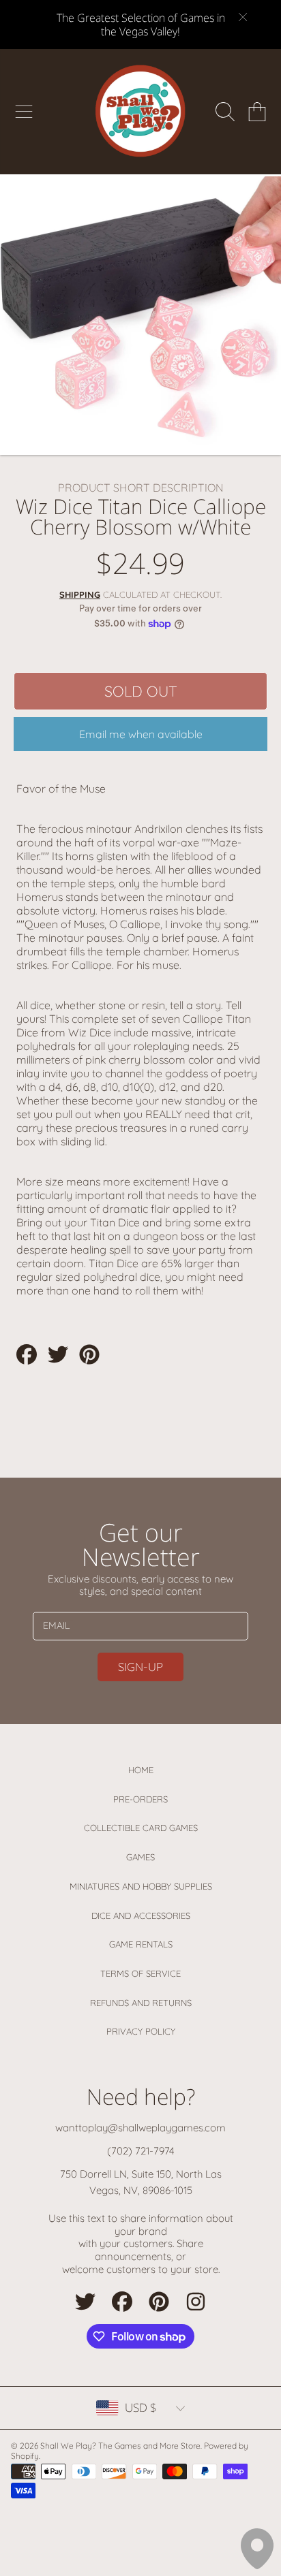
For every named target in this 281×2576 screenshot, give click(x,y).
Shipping (80, 594)
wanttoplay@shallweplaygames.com (140, 2128)
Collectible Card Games (141, 1828)
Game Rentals (141, 1944)
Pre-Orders (140, 1799)
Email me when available (141, 734)
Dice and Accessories (141, 1915)
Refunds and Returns (141, 2003)
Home (141, 1770)
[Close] (243, 17)
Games (140, 1857)
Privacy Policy (141, 2031)
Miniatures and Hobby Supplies (141, 1886)
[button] (24, 112)
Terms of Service (140, 1973)
